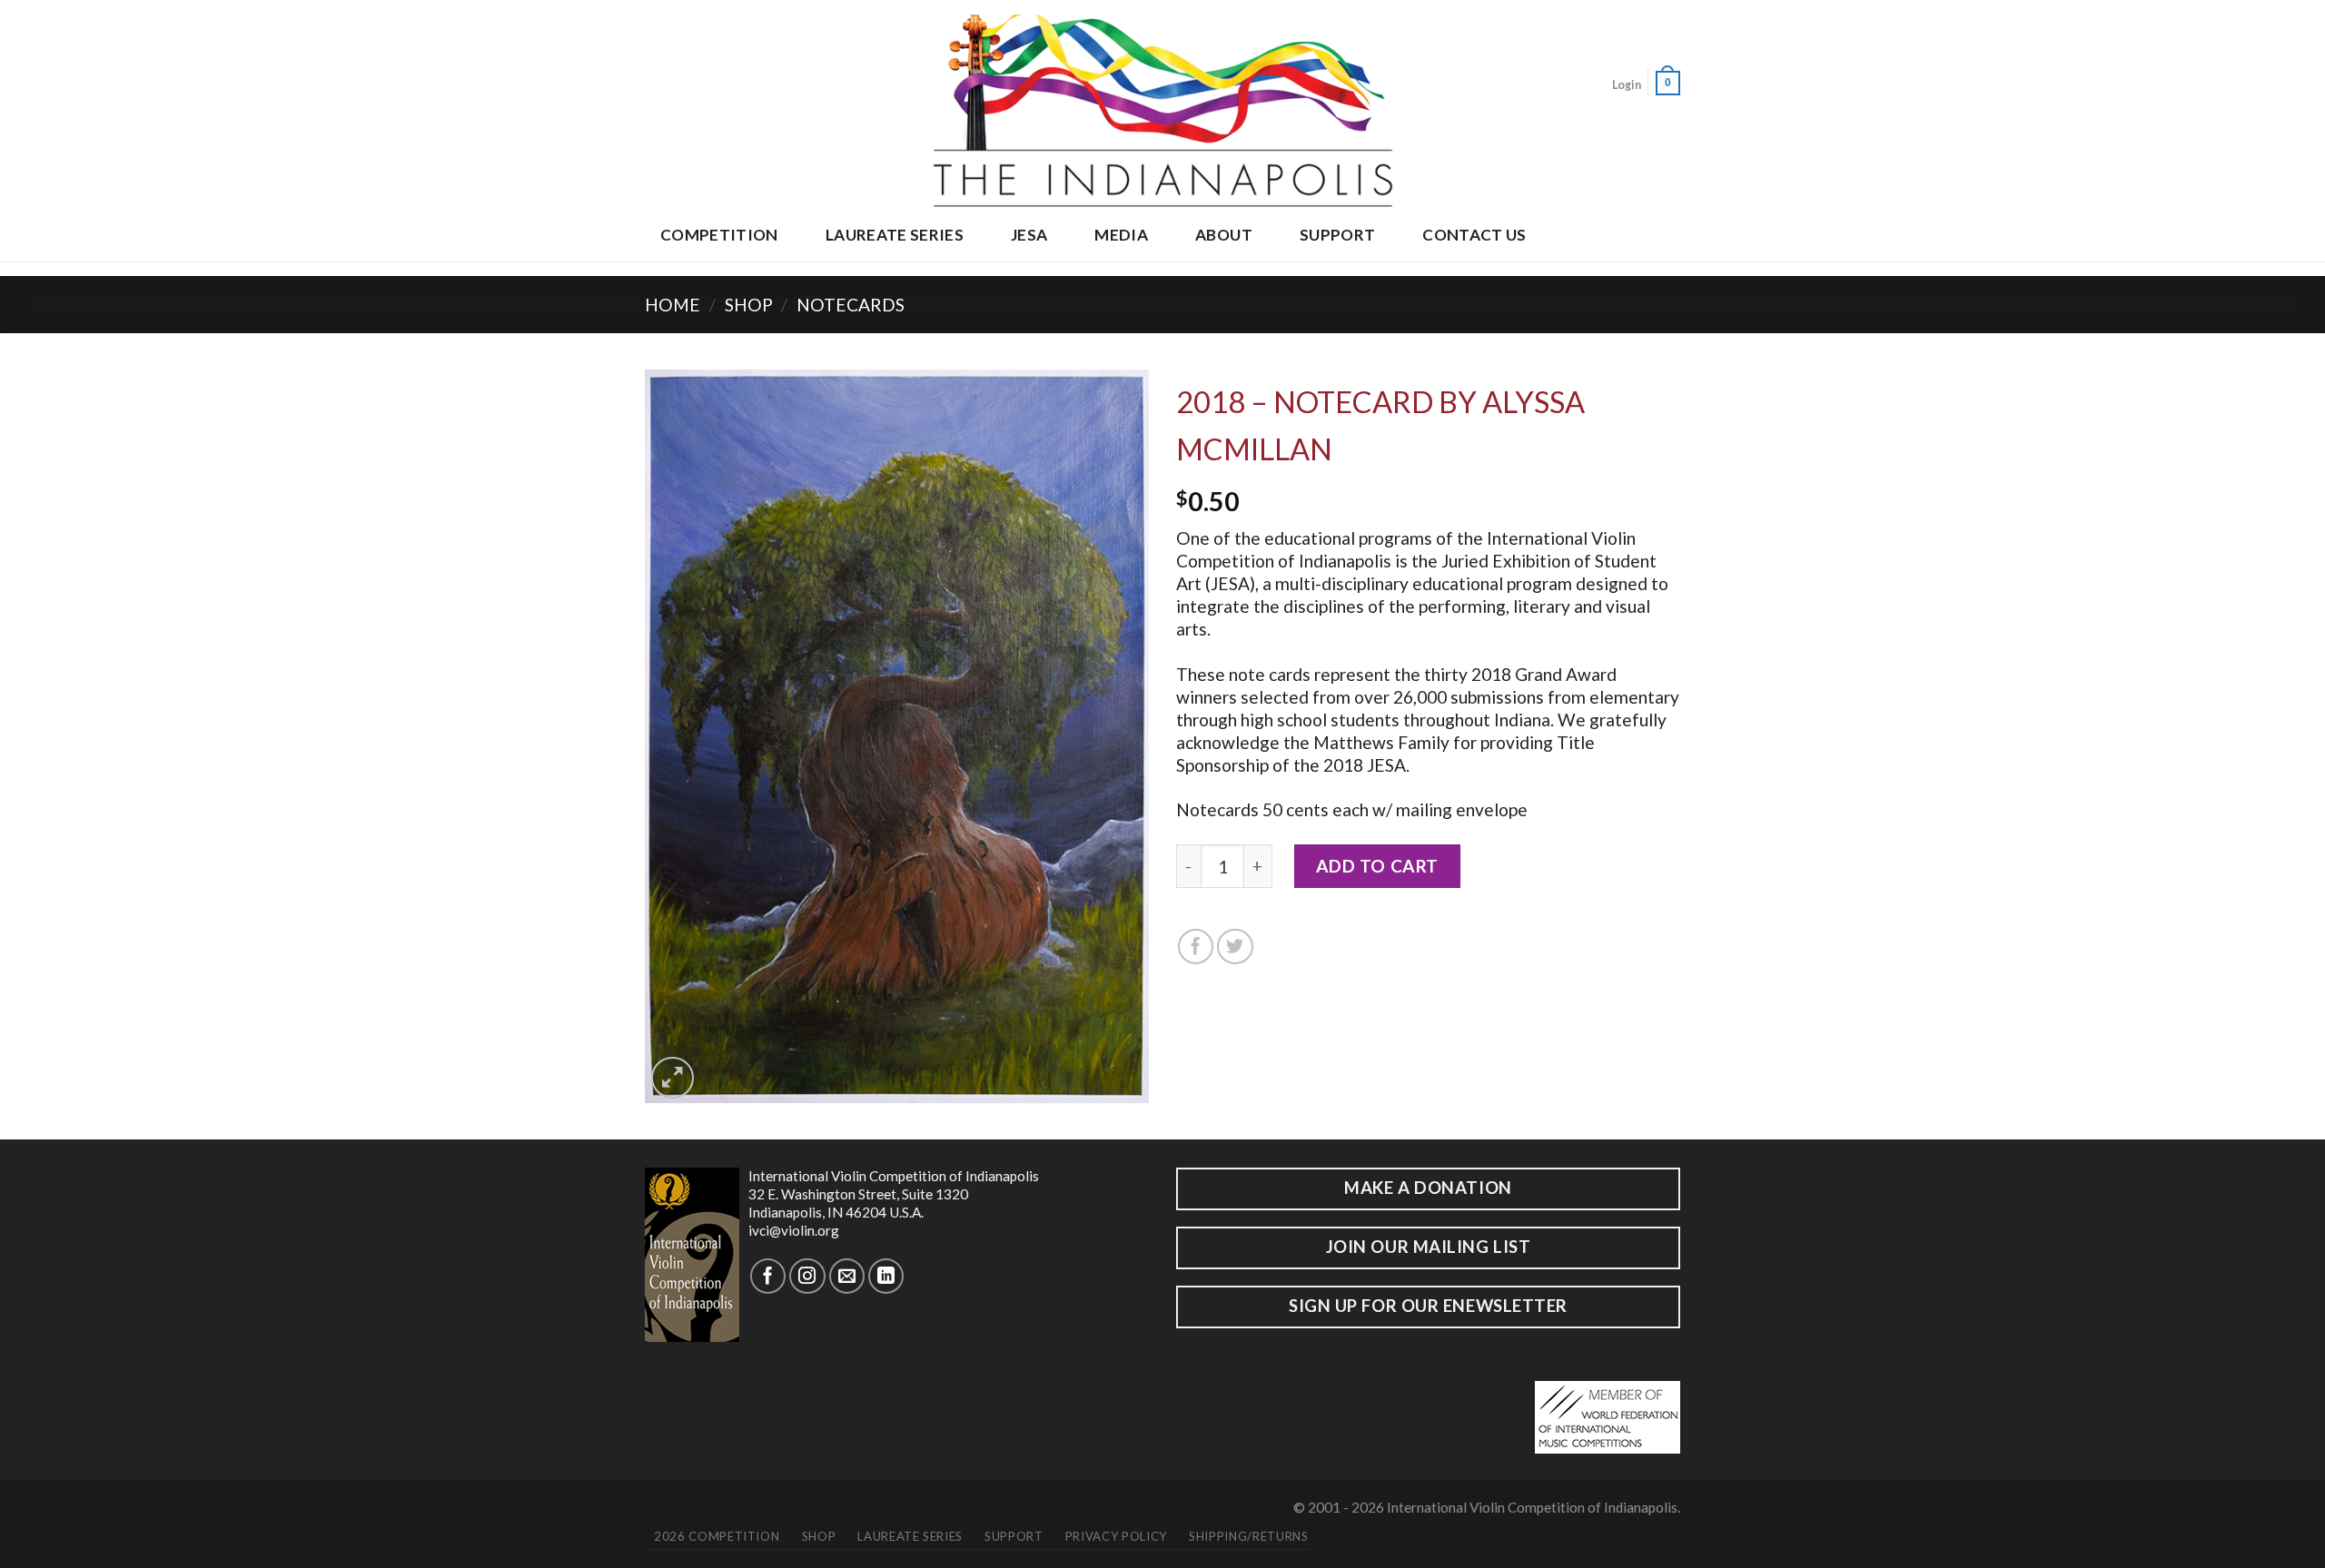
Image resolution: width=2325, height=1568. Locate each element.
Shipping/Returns (1248, 1536)
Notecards (851, 305)
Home (673, 305)
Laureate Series (895, 235)
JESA (1029, 235)
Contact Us (1474, 235)
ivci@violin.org (794, 1230)
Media (1121, 235)
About (1224, 235)
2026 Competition (717, 1536)
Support (1337, 235)
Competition (719, 235)
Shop (749, 305)
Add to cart (1377, 866)
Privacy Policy (1116, 1536)
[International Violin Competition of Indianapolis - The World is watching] (1162, 106)
